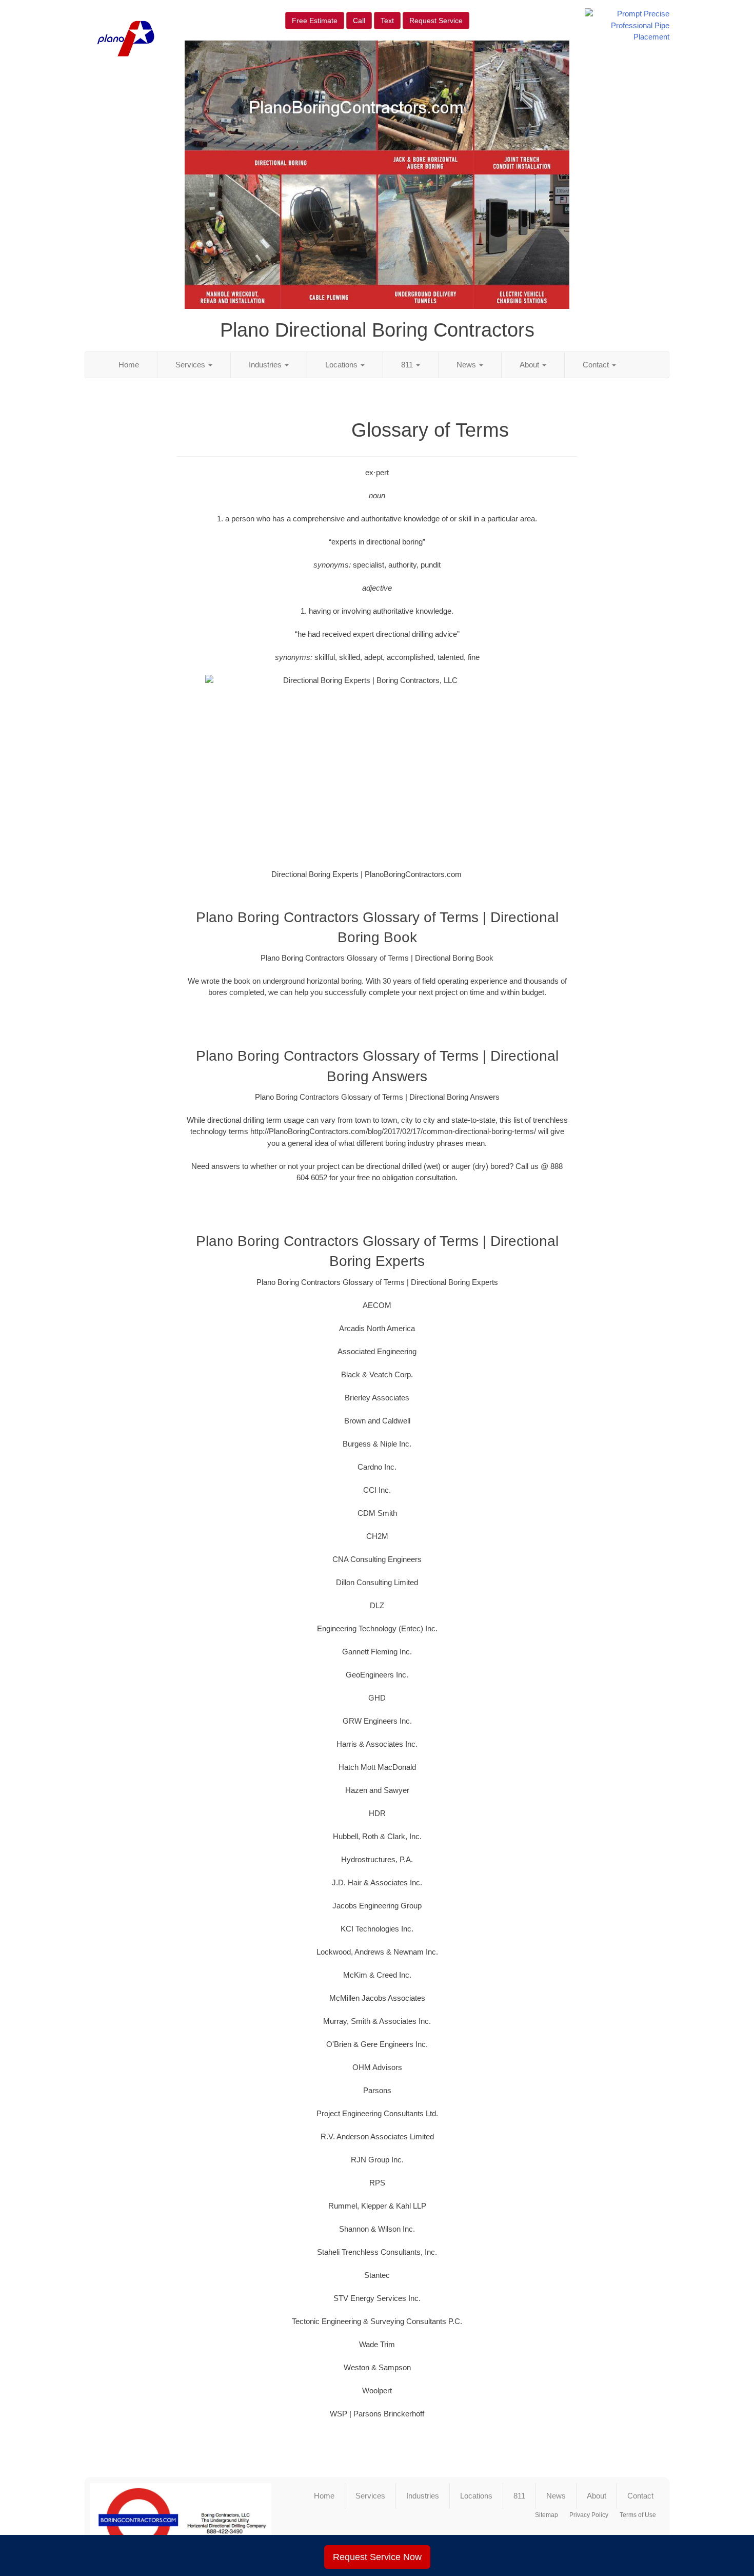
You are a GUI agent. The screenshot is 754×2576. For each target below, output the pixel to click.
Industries (266, 365)
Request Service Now (377, 2557)
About (530, 365)
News (467, 365)
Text (387, 21)
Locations (342, 365)
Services (191, 365)
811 (408, 365)
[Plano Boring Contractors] (181, 2521)
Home (129, 365)
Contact (597, 365)
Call (359, 21)
